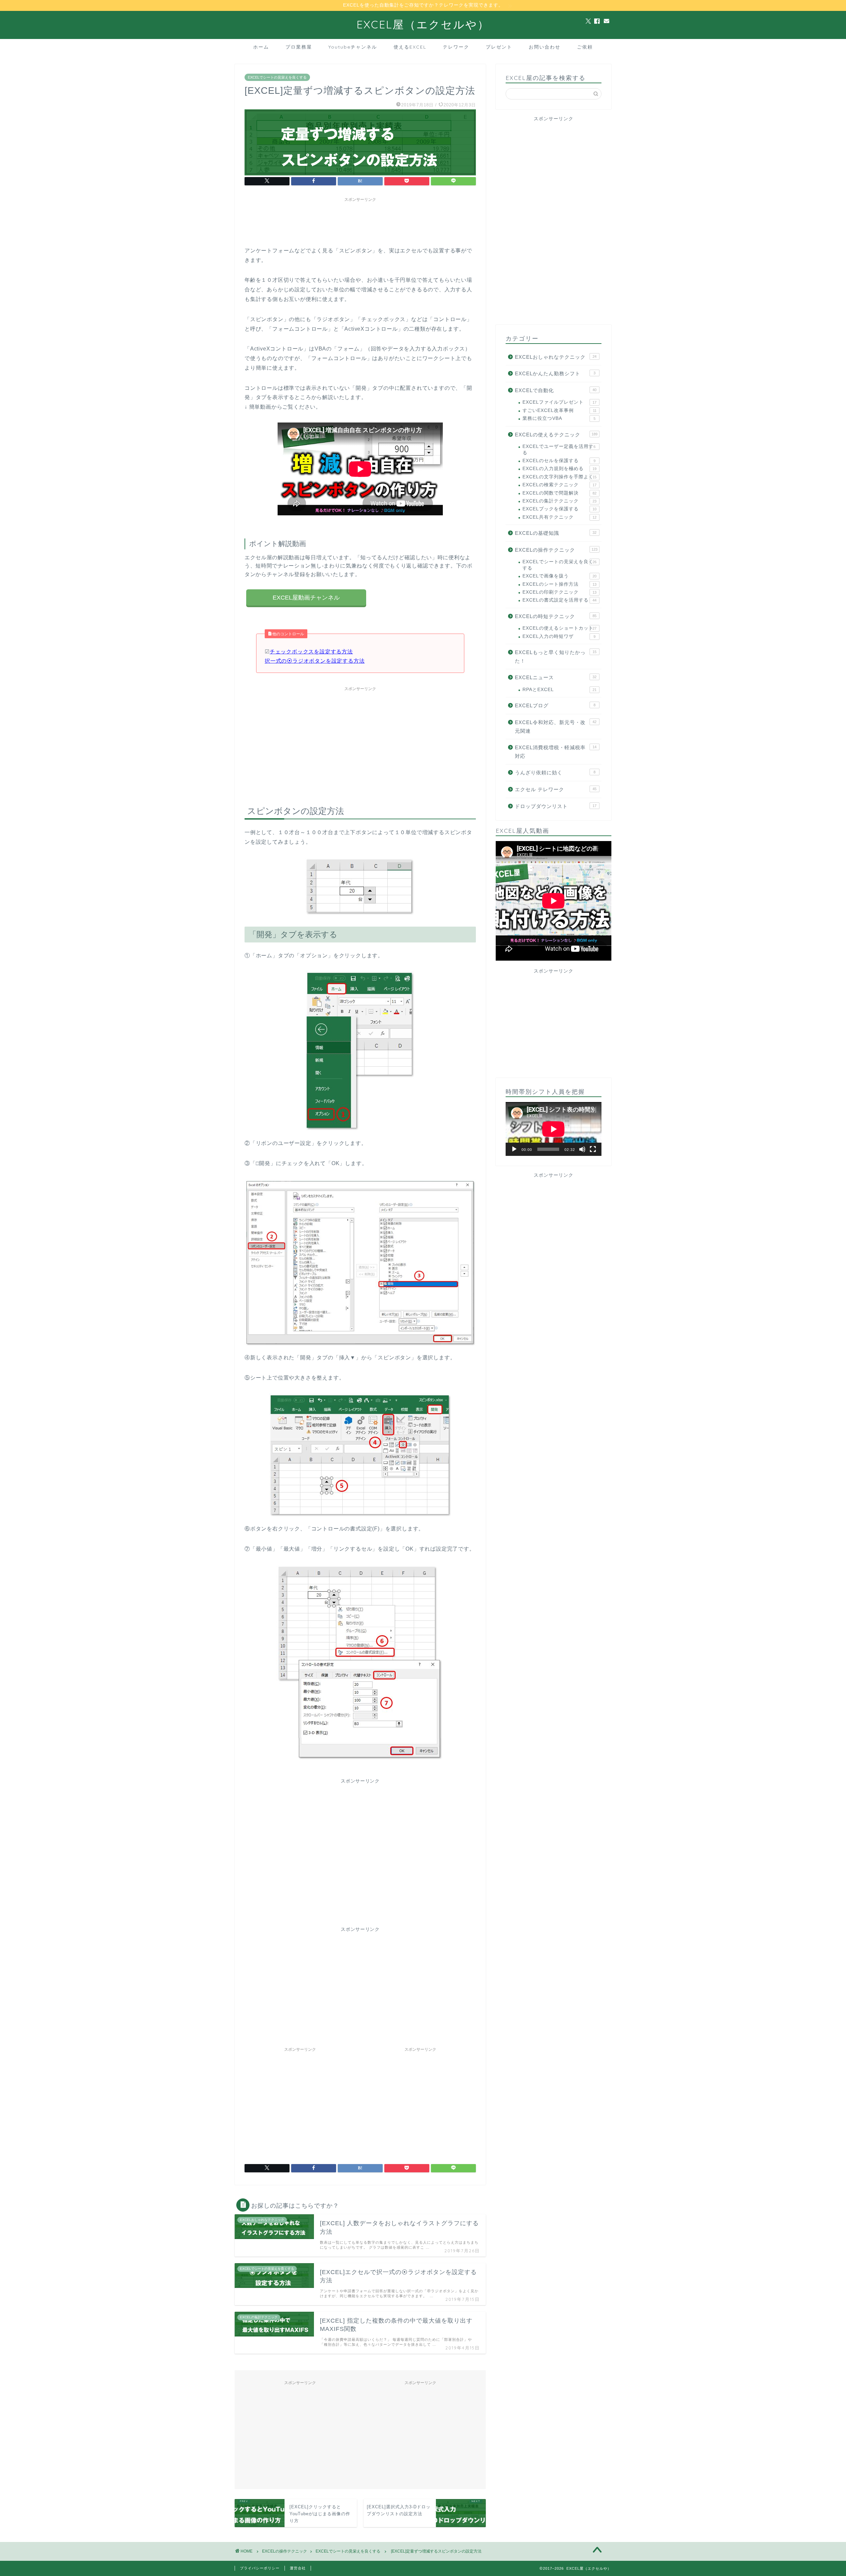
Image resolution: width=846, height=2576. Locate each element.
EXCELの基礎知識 (556, 533)
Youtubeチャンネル (353, 47)
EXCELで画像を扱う (559, 576)
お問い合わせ (545, 47)
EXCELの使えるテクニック (556, 435)
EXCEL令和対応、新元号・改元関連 (556, 727)
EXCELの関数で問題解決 (559, 493)
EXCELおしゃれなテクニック (556, 357)
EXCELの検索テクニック (559, 485)
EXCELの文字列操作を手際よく (559, 477)
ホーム (261, 47)
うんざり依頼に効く (555, 773)
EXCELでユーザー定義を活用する (559, 449)
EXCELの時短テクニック (556, 616)
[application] (554, 1129)
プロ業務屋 (299, 47)
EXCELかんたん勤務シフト (555, 373)
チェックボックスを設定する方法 (311, 652)
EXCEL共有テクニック (559, 517)
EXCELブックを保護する (559, 509)
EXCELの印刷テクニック (559, 592)
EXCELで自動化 (556, 390)
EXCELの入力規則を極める (559, 469)
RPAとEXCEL (559, 690)
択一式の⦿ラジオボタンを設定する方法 (315, 661)
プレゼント (499, 47)
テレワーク (456, 47)
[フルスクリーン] (593, 1149)
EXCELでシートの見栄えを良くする (277, 77)
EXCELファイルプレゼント (559, 402)
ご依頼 (585, 47)
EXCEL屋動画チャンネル (306, 598)
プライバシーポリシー (260, 2568)
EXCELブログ (555, 705)
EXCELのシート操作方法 (559, 584)
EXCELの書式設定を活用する (559, 600)
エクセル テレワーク (556, 789)
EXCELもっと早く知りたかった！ (556, 657)
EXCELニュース (556, 677)
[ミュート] (582, 1149)
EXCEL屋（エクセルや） (423, 24)
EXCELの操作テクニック (556, 550)
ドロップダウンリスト (556, 806)
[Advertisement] (365, 220)
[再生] (514, 1149)
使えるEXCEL (410, 47)
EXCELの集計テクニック (559, 501)
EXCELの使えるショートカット (559, 628)
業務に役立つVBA (559, 418)
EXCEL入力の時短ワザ (559, 636)
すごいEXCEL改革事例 (559, 410)
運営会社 (298, 2568)
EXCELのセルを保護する (559, 461)
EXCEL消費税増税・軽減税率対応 (556, 752)
